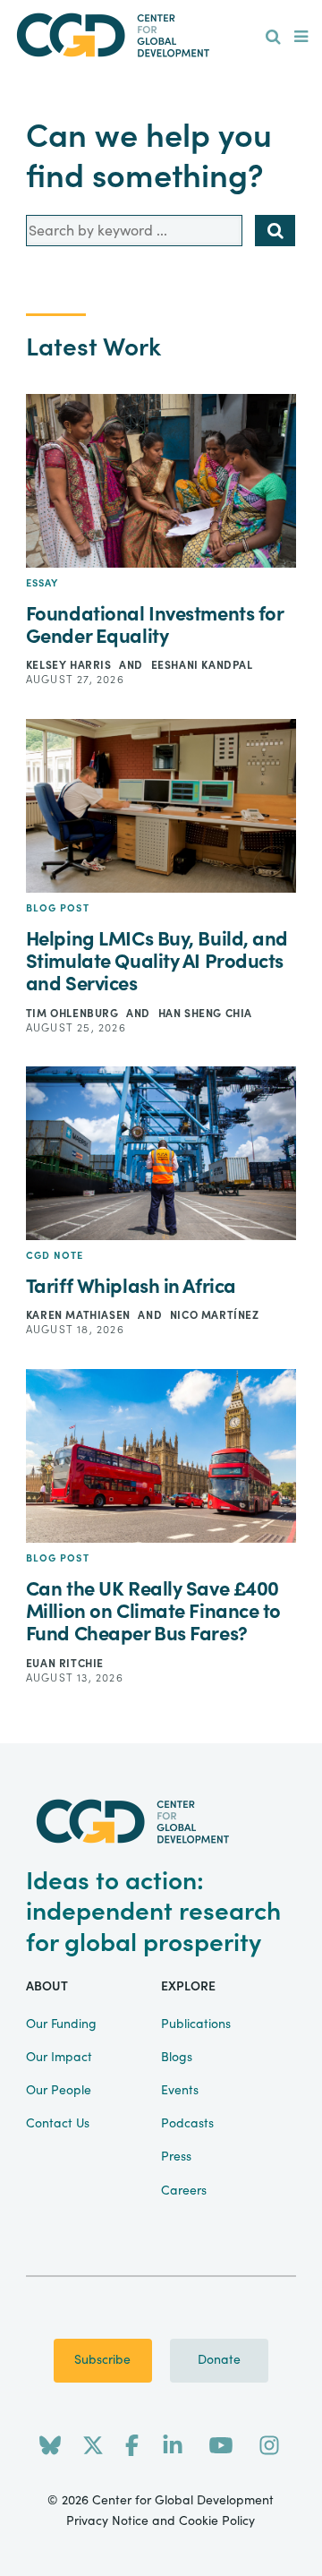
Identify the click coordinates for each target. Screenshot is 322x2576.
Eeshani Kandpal (202, 665)
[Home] (161, 35)
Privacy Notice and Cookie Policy (161, 2521)
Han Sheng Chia (205, 1014)
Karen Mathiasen (80, 1315)
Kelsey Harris (70, 665)
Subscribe (102, 2360)
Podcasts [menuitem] (187, 2124)
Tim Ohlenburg (74, 1014)
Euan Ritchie (65, 1664)
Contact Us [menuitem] (58, 2124)
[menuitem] (273, 38)
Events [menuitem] (180, 2091)
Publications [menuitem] (196, 2024)
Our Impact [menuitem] (59, 2058)
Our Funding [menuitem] (61, 2024)
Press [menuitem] (176, 2157)
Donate (219, 2360)
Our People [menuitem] (59, 2091)
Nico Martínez (215, 1315)
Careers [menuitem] (184, 2191)
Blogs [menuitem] (177, 2058)
